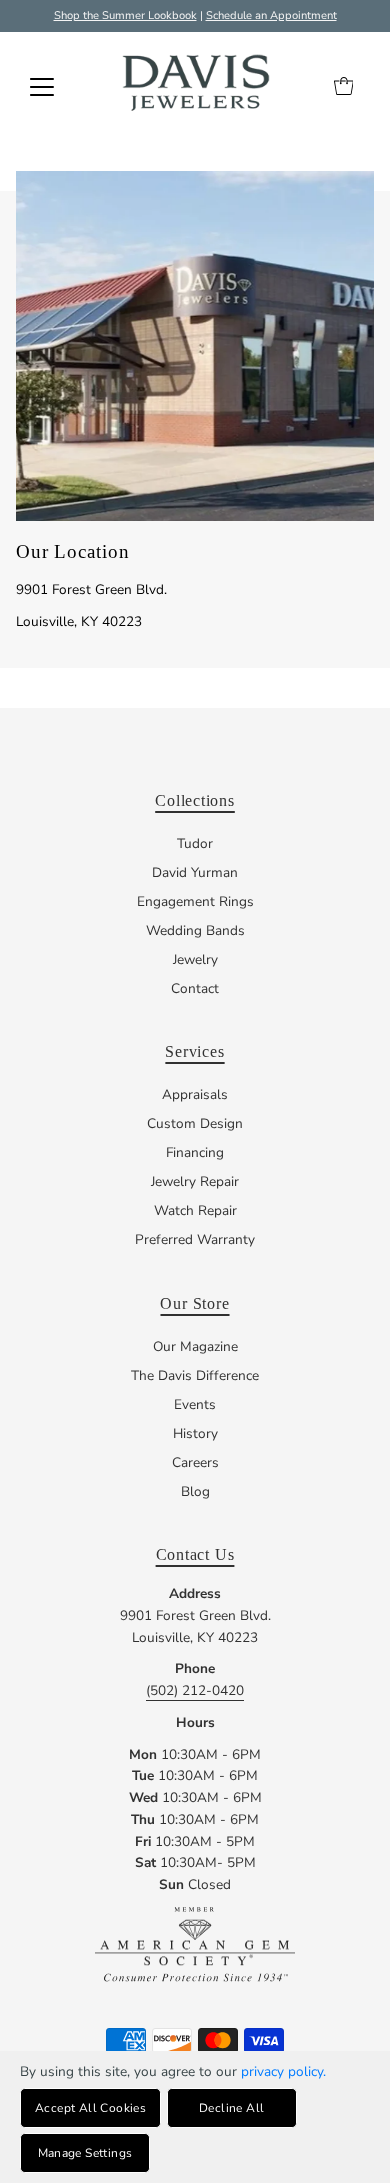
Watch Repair (195, 1210)
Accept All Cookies (90, 2108)
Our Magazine (195, 1346)
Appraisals (195, 1094)
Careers (195, 1462)
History (195, 1433)
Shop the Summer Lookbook (125, 15)
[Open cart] (344, 87)
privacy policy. (283, 2071)
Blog (195, 1491)
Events (195, 1404)
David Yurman (195, 872)
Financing (195, 1152)
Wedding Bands (195, 930)
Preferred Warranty (195, 1239)
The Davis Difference (195, 1375)
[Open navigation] (42, 87)
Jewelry (195, 959)
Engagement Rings (195, 901)
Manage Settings (85, 2153)
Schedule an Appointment (271, 15)
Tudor (195, 843)
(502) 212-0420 (195, 1690)
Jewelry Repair (195, 1181)
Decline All (231, 2108)
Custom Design (195, 1123)
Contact (195, 988)
